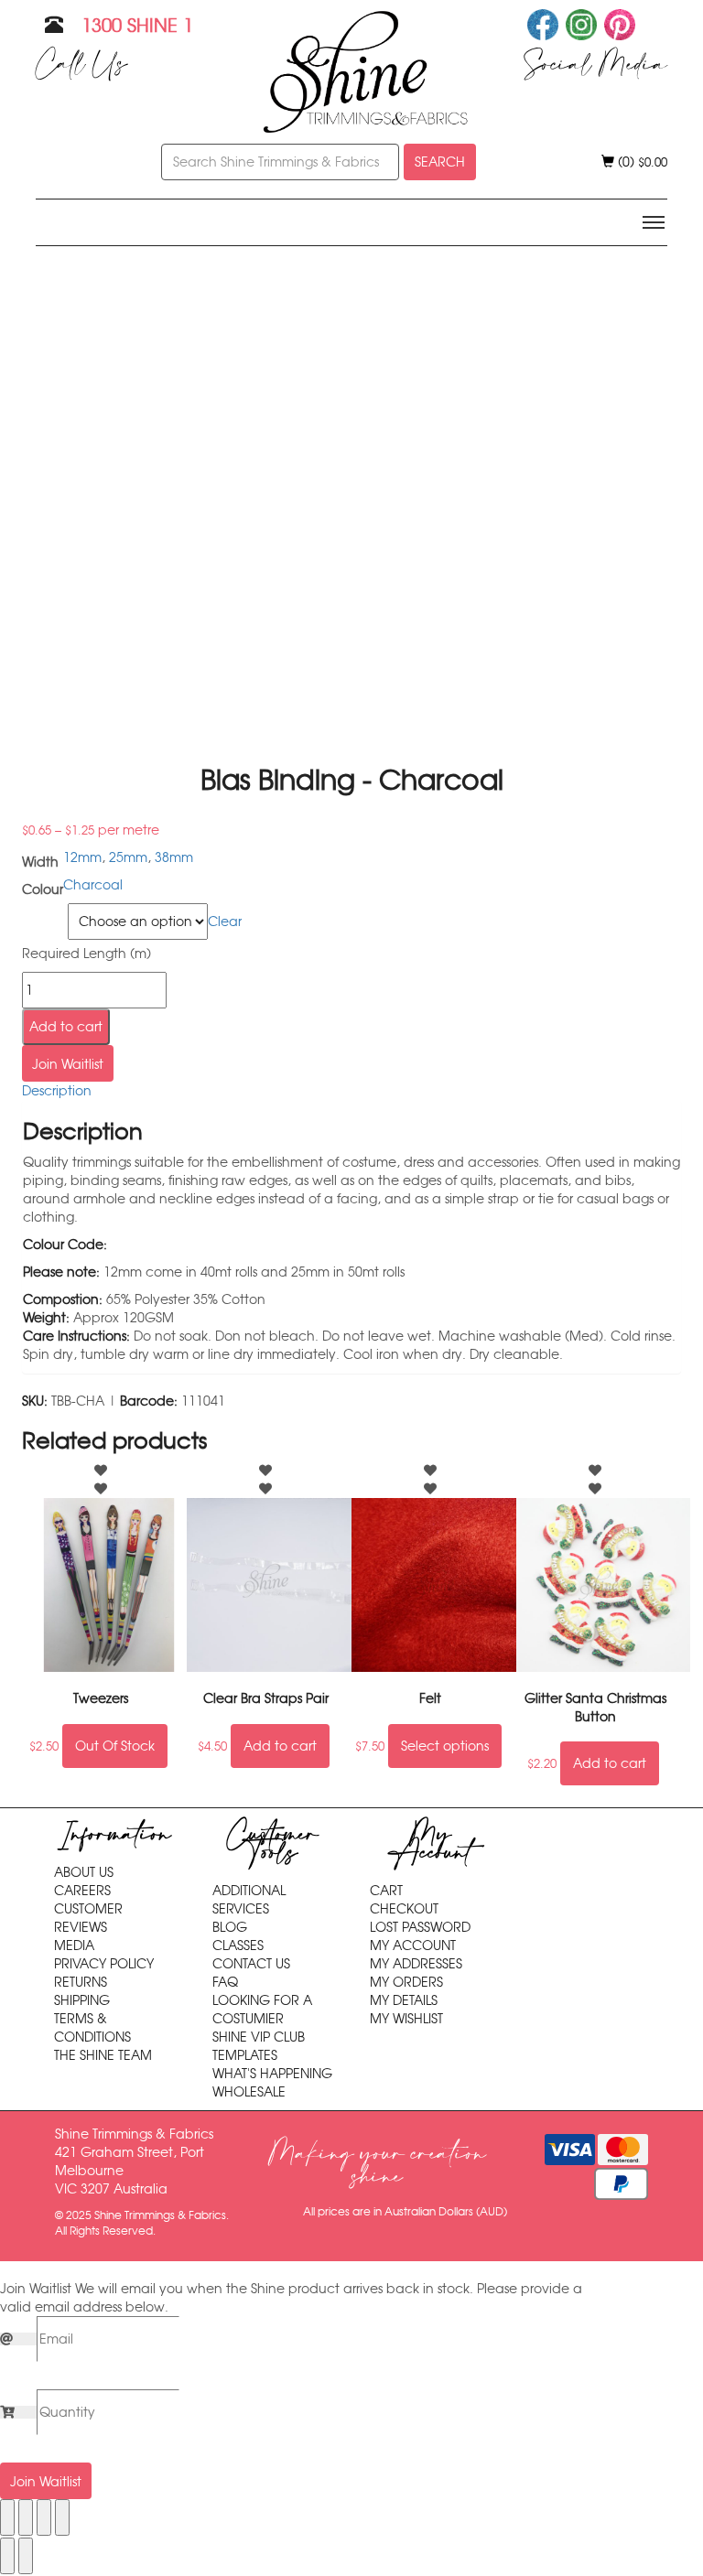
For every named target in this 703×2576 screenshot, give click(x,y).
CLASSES (238, 1945)
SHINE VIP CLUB (259, 2037)
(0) (641, 162)
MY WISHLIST (406, 2019)
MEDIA (74, 1945)
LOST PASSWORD (420, 1927)
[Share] (44, 2517)
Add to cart (66, 1027)
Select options (445, 1746)
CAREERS (82, 1891)
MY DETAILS (404, 2000)
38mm (174, 857)
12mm (82, 857)
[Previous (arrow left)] (7, 2556)
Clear (225, 922)
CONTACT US (251, 1964)
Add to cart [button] (280, 1746)
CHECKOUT (404, 1909)
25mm (128, 857)
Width (42, 915)
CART (386, 1891)
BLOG (230, 1927)
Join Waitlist (68, 1064)
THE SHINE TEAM (103, 2055)
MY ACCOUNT (413, 1945)
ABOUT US (84, 1872)
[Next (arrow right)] (26, 2556)
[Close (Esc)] (62, 2517)
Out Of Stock (115, 1746)
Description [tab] (57, 1091)
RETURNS (81, 1982)
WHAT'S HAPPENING (272, 2074)
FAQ (225, 1982)
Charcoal (93, 885)
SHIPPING (82, 2000)
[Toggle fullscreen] (26, 2517)
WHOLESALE (249, 2092)
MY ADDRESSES (416, 1964)
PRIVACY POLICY (104, 1964)
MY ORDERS (406, 1982)
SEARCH (440, 162)
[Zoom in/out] (7, 2517)
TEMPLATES (245, 2055)
